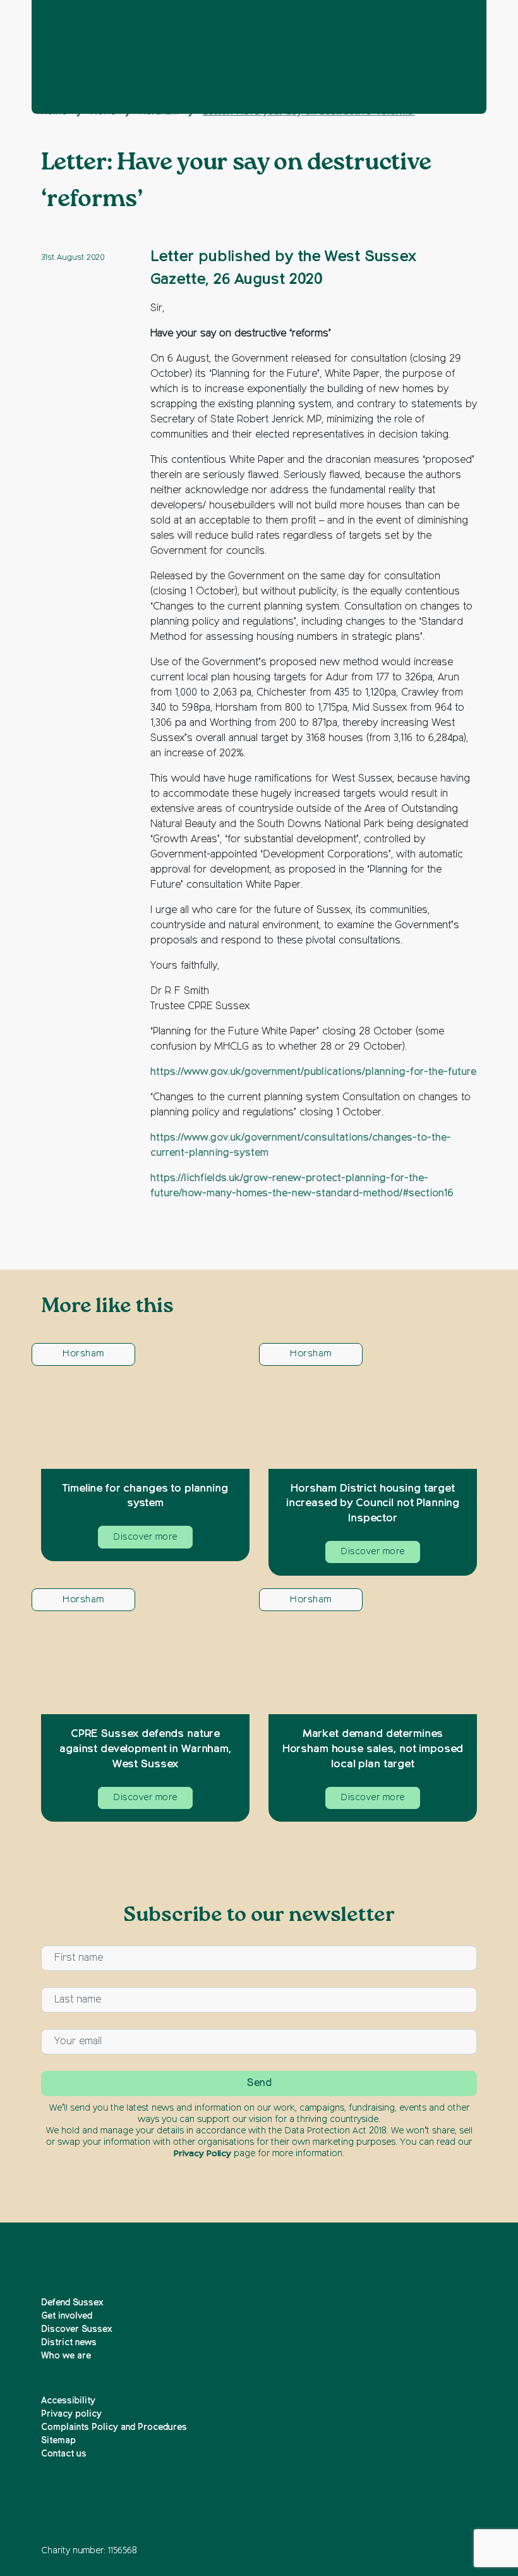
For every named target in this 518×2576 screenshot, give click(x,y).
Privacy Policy (202, 2154)
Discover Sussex (77, 2329)
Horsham (83, 1353)
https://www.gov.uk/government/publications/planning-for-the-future (313, 1072)
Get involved (67, 2316)
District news (69, 2343)
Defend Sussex (72, 2303)
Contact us (64, 2454)
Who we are (66, 2356)
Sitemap (58, 2441)
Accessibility (68, 2401)
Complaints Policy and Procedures (114, 2427)
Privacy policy (71, 2414)
